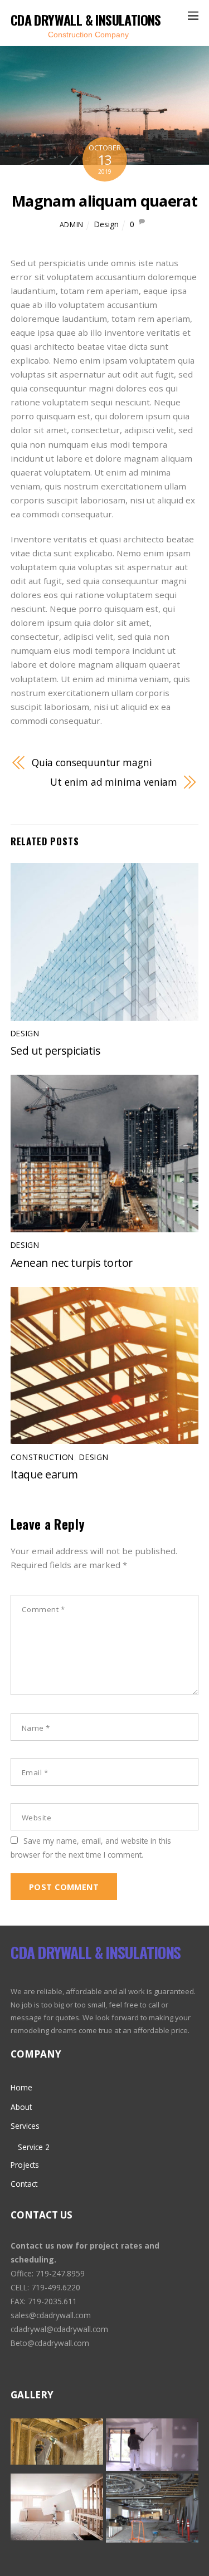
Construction (42, 1457)
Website (37, 1818)
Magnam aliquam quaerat (104, 201)
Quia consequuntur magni (92, 762)
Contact (24, 2184)
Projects (25, 2165)
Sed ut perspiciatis (56, 1051)
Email (35, 1772)
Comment (43, 1609)
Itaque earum (44, 1474)
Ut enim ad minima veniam (114, 782)
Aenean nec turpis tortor (72, 1263)
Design (106, 224)
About (21, 2107)
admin (72, 225)
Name (36, 1728)
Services (25, 2126)
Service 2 (34, 2147)
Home (21, 2087)
